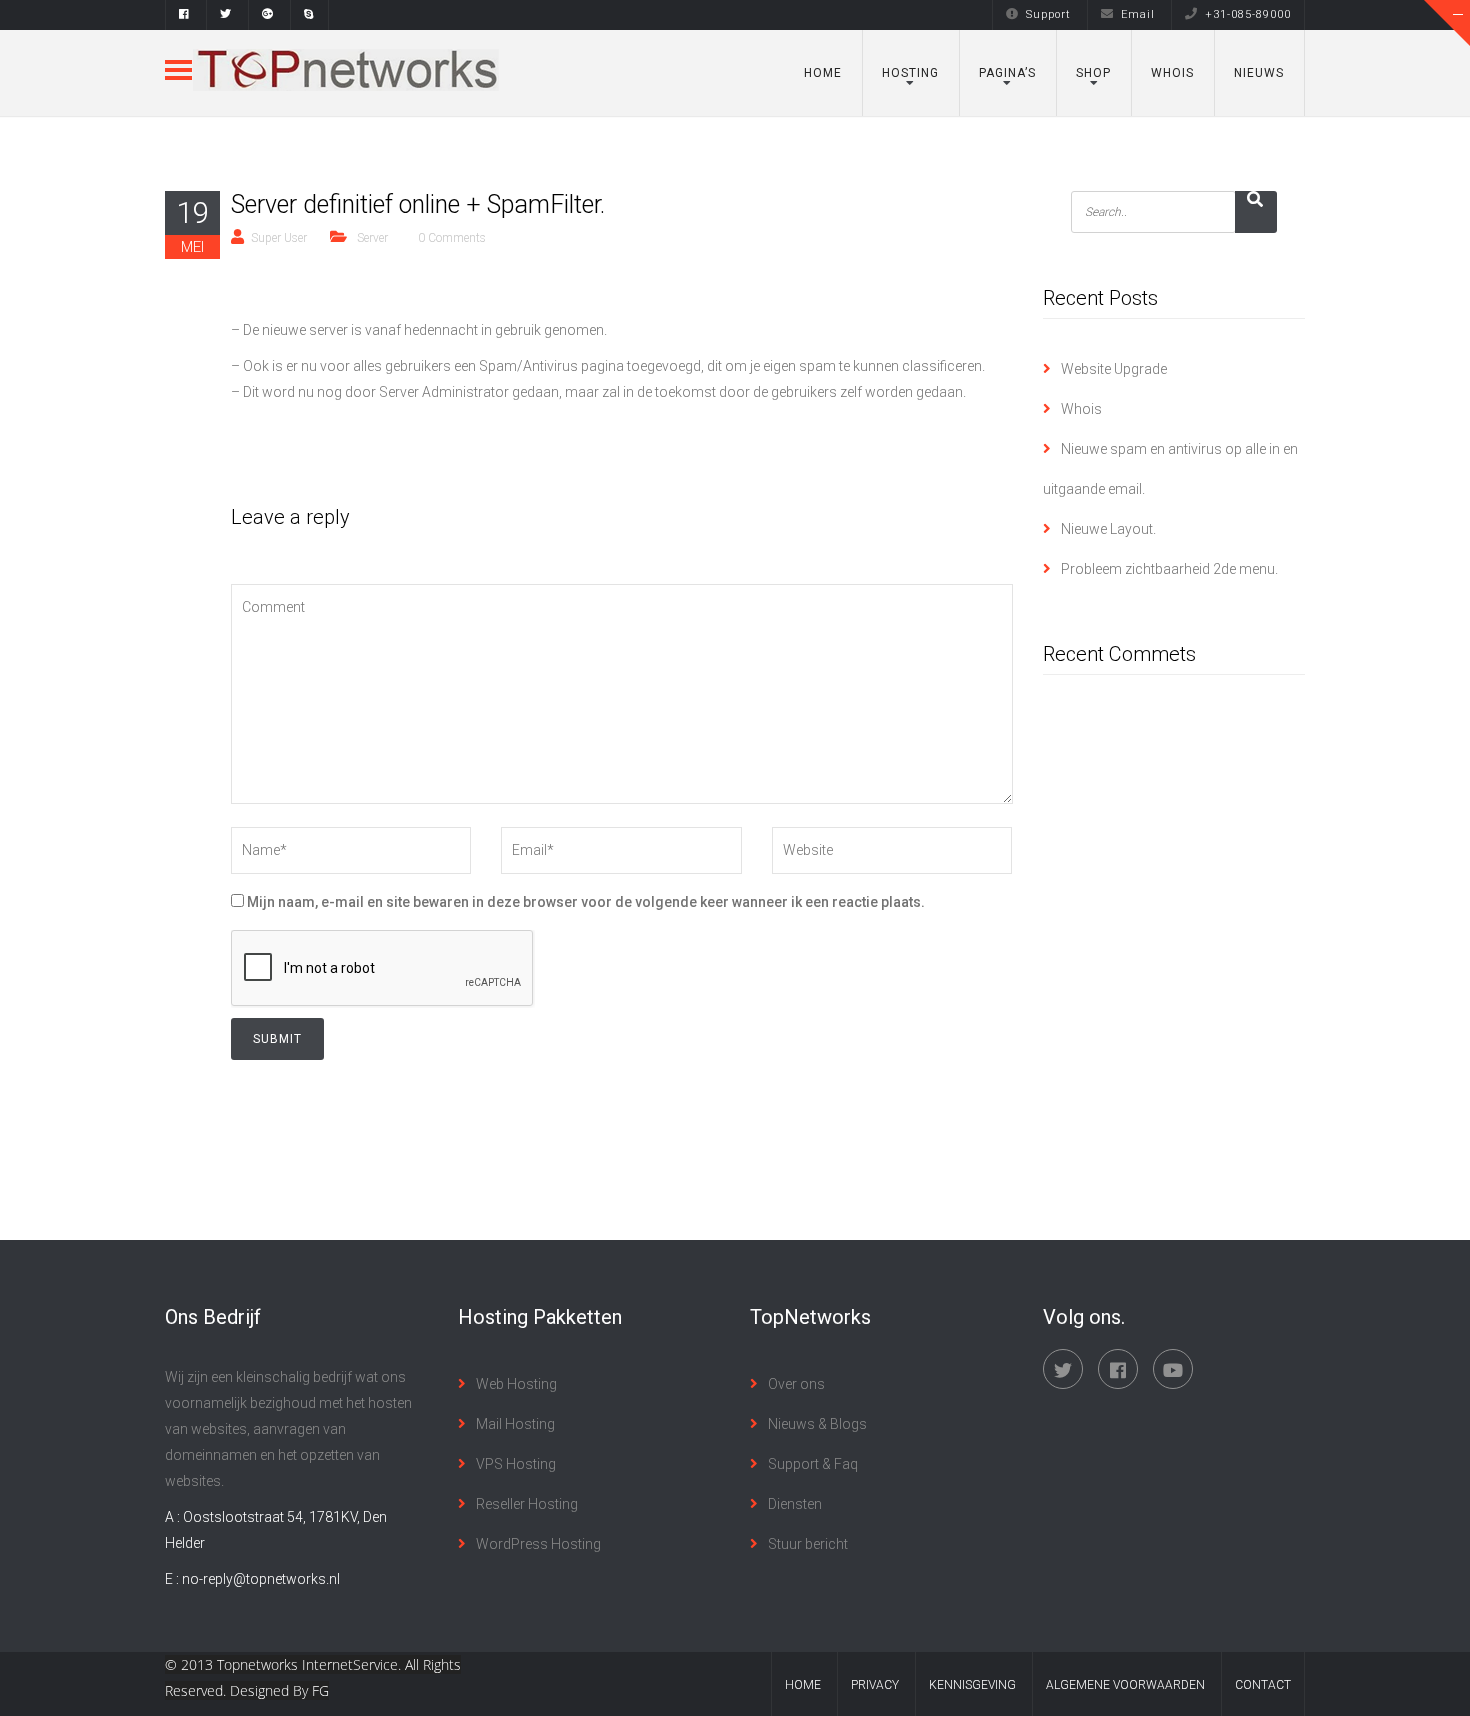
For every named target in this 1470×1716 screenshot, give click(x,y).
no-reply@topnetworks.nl (261, 1579)
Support (1048, 14)
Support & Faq (813, 1464)
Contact (1263, 1685)
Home (823, 73)
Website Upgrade (1114, 369)
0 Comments (452, 238)
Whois (1172, 73)
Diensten (795, 1504)
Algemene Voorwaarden (1125, 1685)
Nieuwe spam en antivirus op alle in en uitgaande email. (1170, 469)
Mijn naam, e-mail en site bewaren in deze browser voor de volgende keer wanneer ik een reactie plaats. (586, 902)
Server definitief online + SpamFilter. (418, 204)
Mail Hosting (515, 1424)
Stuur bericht (808, 1544)
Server (372, 238)
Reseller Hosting (527, 1504)
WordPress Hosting (538, 1544)
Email (1138, 14)
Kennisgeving (972, 1685)
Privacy (875, 1685)
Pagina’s (1007, 73)
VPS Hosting (516, 1464)
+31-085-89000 (1248, 14)
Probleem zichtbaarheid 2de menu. (1169, 569)
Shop (1093, 73)
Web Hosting (516, 1384)
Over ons (796, 1384)
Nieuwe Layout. (1108, 529)
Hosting (910, 73)
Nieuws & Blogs (817, 1424)
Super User (279, 238)
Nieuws (1259, 73)
